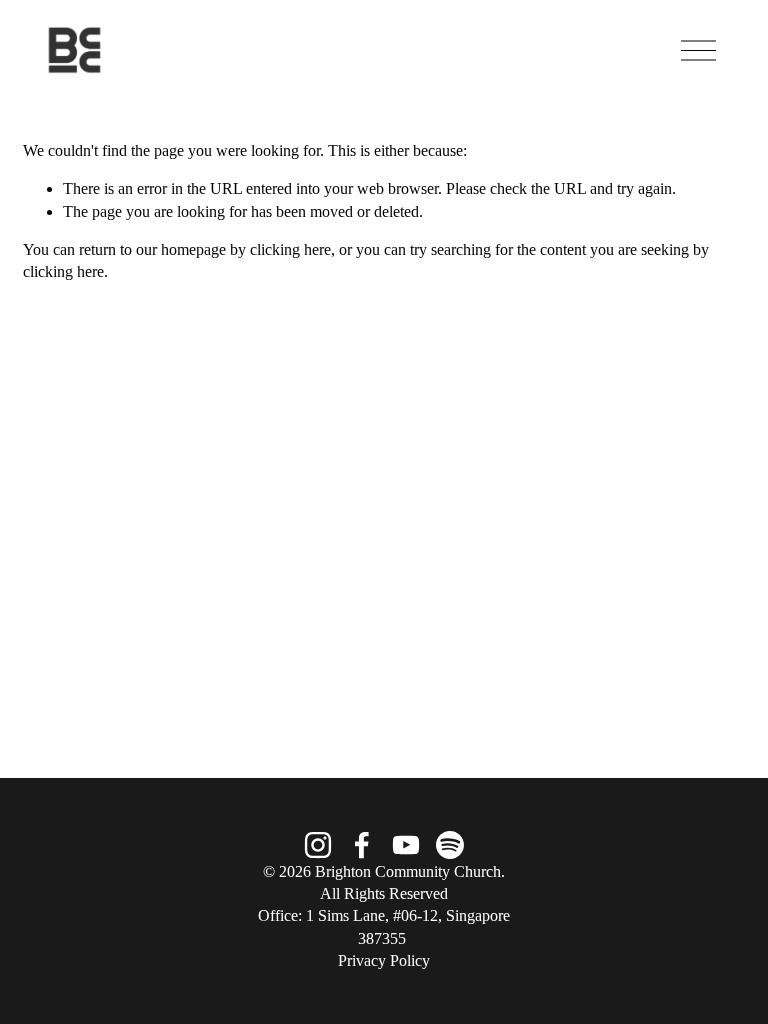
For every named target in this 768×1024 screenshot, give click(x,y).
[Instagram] (318, 845)
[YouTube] (406, 845)
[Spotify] (450, 845)
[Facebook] (362, 845)
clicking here (290, 249)
